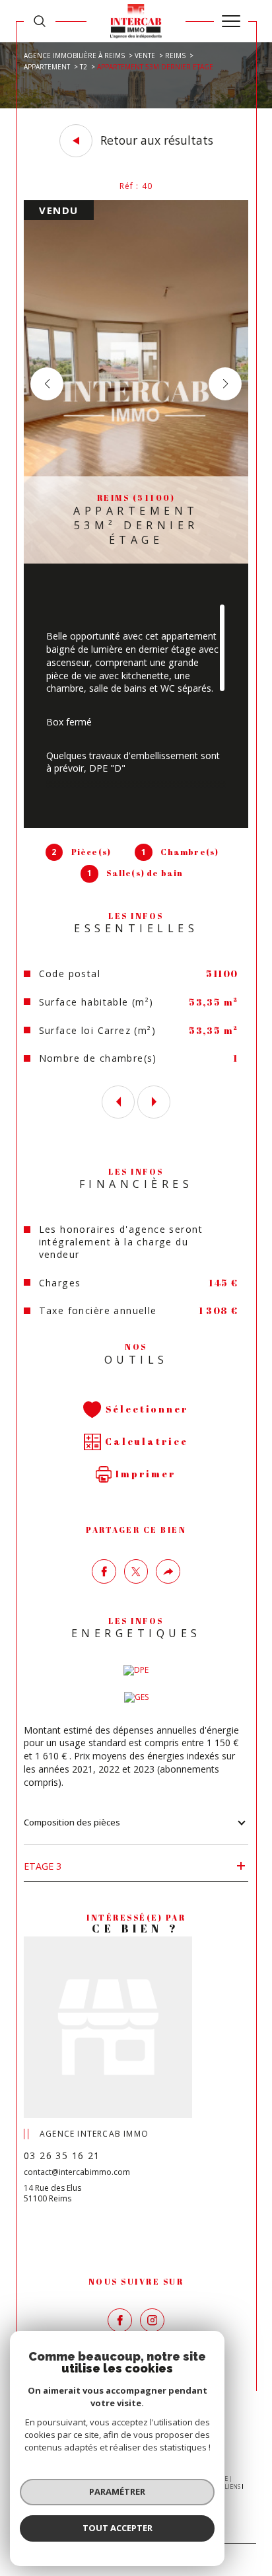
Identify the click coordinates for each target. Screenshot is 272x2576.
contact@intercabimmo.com (77, 2172)
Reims (175, 55)
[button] (225, 384)
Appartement (47, 67)
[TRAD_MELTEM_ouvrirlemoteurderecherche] (40, 21)
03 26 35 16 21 (62, 2155)
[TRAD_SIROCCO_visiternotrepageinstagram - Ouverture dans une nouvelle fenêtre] (152, 2321)
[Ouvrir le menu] (231, 21)
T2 (84, 67)
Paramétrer (117, 2491)
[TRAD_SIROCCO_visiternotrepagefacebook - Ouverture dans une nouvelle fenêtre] (120, 2321)
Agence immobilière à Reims (74, 55)
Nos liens (226, 2486)
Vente (145, 55)
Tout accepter (118, 2528)
